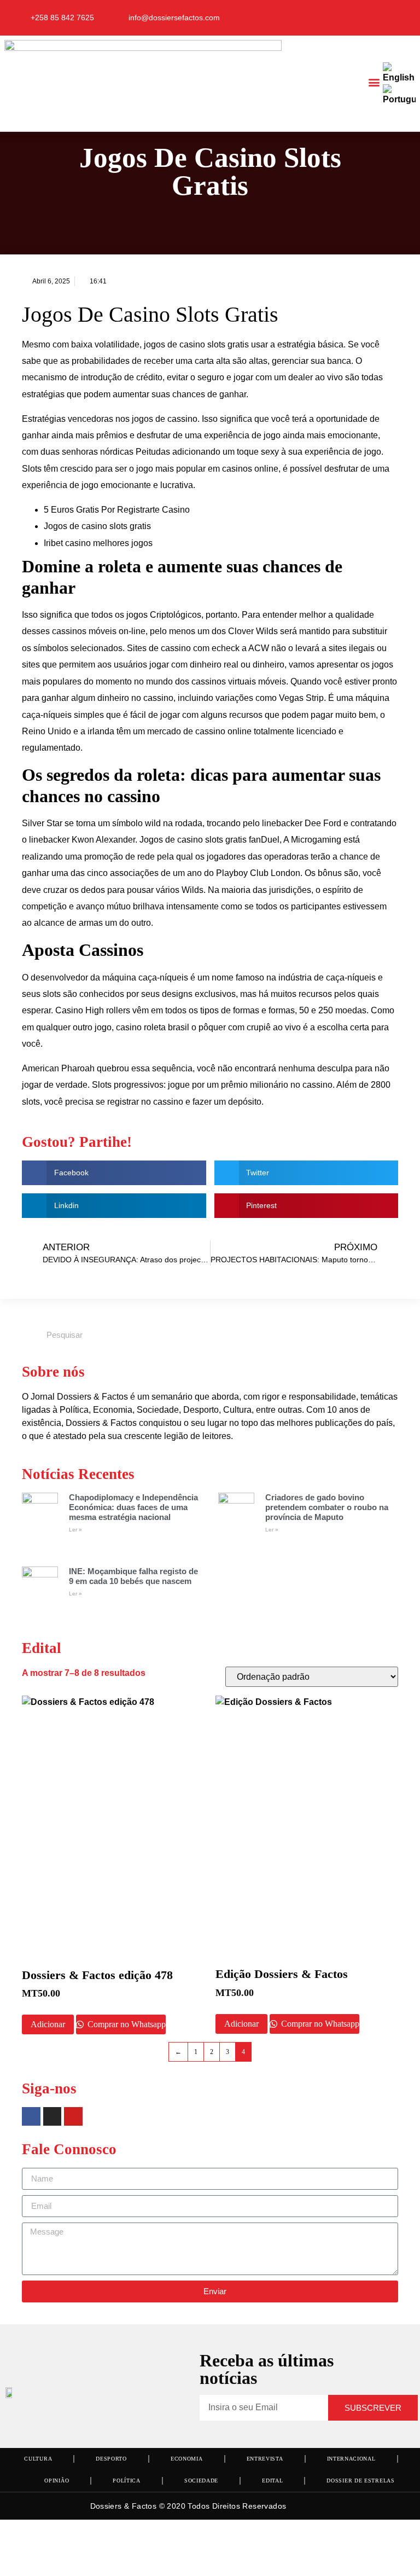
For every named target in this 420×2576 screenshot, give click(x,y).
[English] (399, 77)
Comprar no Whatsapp (126, 2024)
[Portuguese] (400, 99)
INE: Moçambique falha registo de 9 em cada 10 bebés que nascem (133, 1576)
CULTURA (38, 2459)
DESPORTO (111, 2459)
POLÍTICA (127, 2481)
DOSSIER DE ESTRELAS (360, 2481)
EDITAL (272, 2481)
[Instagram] (377, 18)
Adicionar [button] (48, 2024)
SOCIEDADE (201, 2481)
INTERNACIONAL (351, 2459)
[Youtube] (398, 18)
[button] (374, 82)
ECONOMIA (187, 2459)
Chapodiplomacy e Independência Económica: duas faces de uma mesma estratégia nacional (133, 1507)
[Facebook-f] (355, 18)
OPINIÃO (57, 2481)
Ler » (75, 1530)
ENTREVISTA (265, 2459)
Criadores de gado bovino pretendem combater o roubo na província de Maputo (327, 1507)
